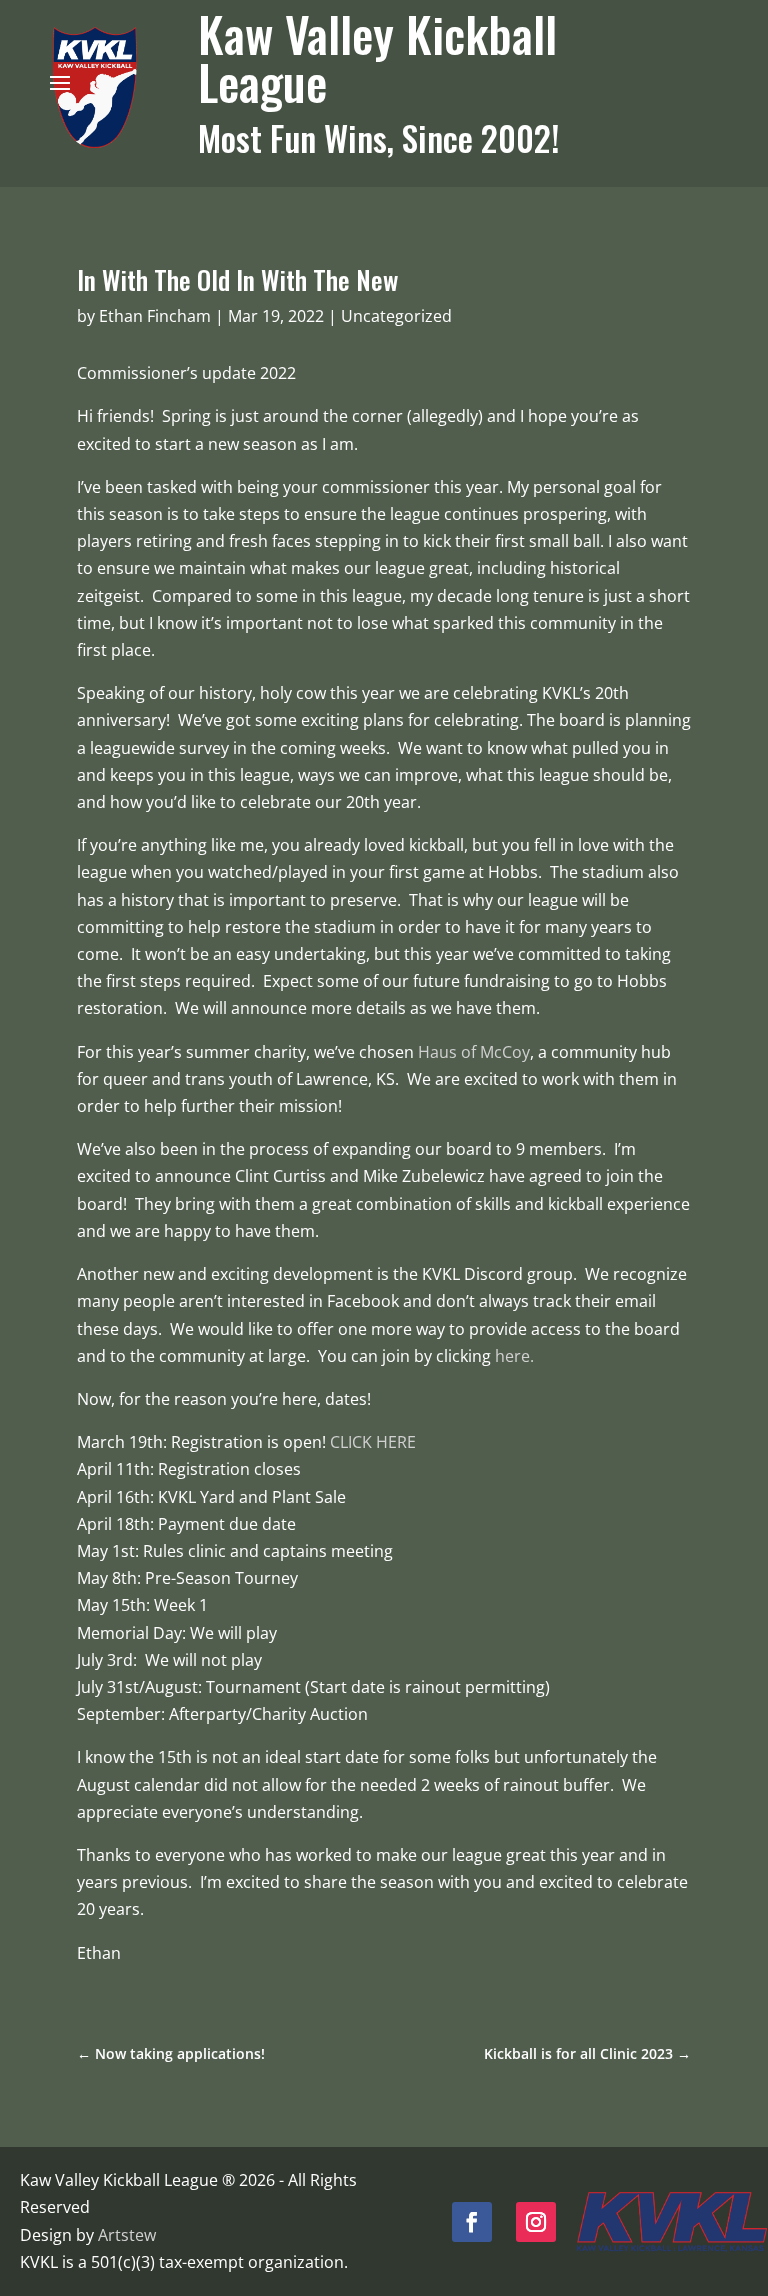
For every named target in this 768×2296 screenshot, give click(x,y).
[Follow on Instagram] (536, 2222)
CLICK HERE (373, 1442)
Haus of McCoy (474, 1052)
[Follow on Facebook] (472, 2222)
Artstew (127, 2235)
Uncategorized (396, 316)
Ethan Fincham (155, 316)
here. (514, 1356)
